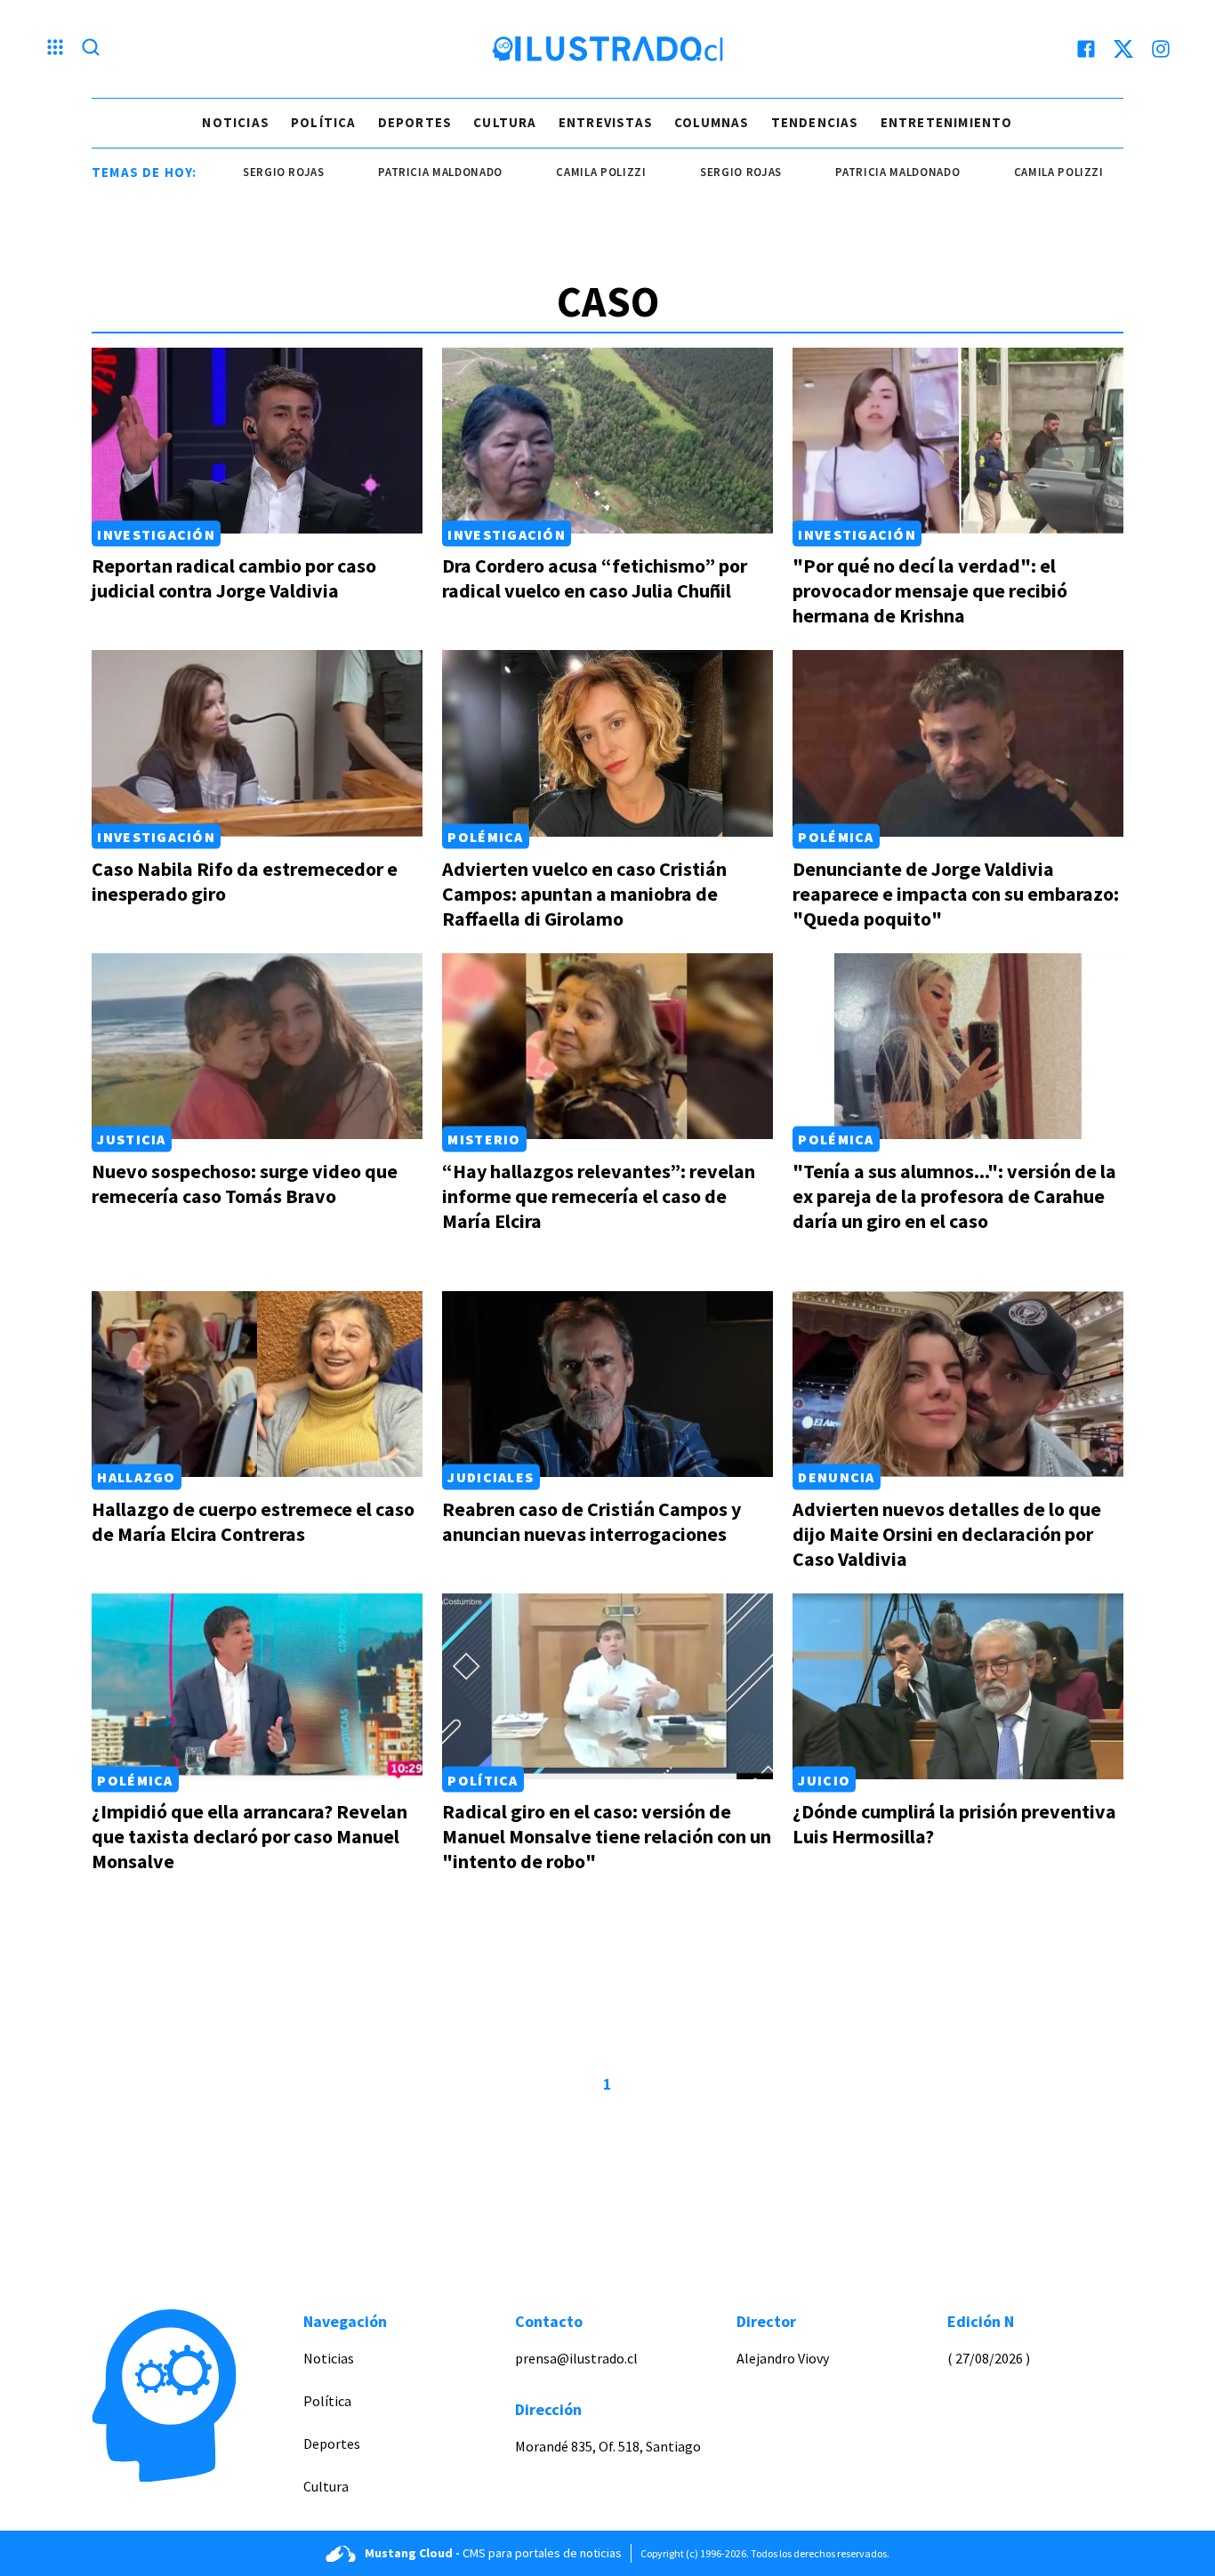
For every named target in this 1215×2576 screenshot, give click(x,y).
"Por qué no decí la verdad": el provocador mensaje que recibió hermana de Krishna (930, 590)
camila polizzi (542, 172)
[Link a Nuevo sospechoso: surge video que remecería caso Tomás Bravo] (257, 1046)
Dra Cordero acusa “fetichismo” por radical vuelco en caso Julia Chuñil (595, 578)
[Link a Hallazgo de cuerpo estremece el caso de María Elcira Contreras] (257, 1384)
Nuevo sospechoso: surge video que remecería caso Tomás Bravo (245, 1184)
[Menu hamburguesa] (55, 49)
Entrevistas (606, 122)
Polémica (485, 837)
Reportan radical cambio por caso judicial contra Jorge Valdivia (234, 578)
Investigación (156, 534)
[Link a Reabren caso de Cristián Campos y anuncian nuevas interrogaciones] (607, 1384)
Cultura (505, 122)
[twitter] (1123, 49)
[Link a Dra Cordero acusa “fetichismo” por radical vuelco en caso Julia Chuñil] (607, 441)
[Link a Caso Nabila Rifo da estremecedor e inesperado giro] (257, 743)
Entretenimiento (947, 122)
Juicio (824, 1779)
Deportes (415, 122)
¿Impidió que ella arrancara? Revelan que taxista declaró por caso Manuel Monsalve (249, 1836)
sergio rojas (224, 172)
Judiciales (491, 1477)
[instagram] (1161, 49)
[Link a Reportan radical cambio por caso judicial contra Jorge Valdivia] (257, 441)
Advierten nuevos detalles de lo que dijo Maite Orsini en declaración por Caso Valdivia (947, 1534)
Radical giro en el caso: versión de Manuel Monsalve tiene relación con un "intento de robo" (607, 1836)
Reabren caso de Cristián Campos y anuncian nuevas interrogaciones (591, 1521)
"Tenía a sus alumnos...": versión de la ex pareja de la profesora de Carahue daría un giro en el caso (954, 1196)
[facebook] (1086, 49)
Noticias (236, 122)
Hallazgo (136, 1477)
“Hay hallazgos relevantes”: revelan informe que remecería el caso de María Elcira (599, 1196)
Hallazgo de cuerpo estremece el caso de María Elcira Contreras (253, 1521)
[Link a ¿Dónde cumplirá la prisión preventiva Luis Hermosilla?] (958, 1686)
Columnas (712, 122)
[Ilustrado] (607, 49)
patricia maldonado (381, 172)
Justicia (131, 1139)
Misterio (484, 1139)
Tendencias (815, 122)
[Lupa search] (91, 49)
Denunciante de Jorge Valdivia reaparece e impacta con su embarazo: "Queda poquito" (956, 894)
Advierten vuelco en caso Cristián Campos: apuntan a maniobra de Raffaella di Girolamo (584, 894)
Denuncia (836, 1477)
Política (324, 122)
